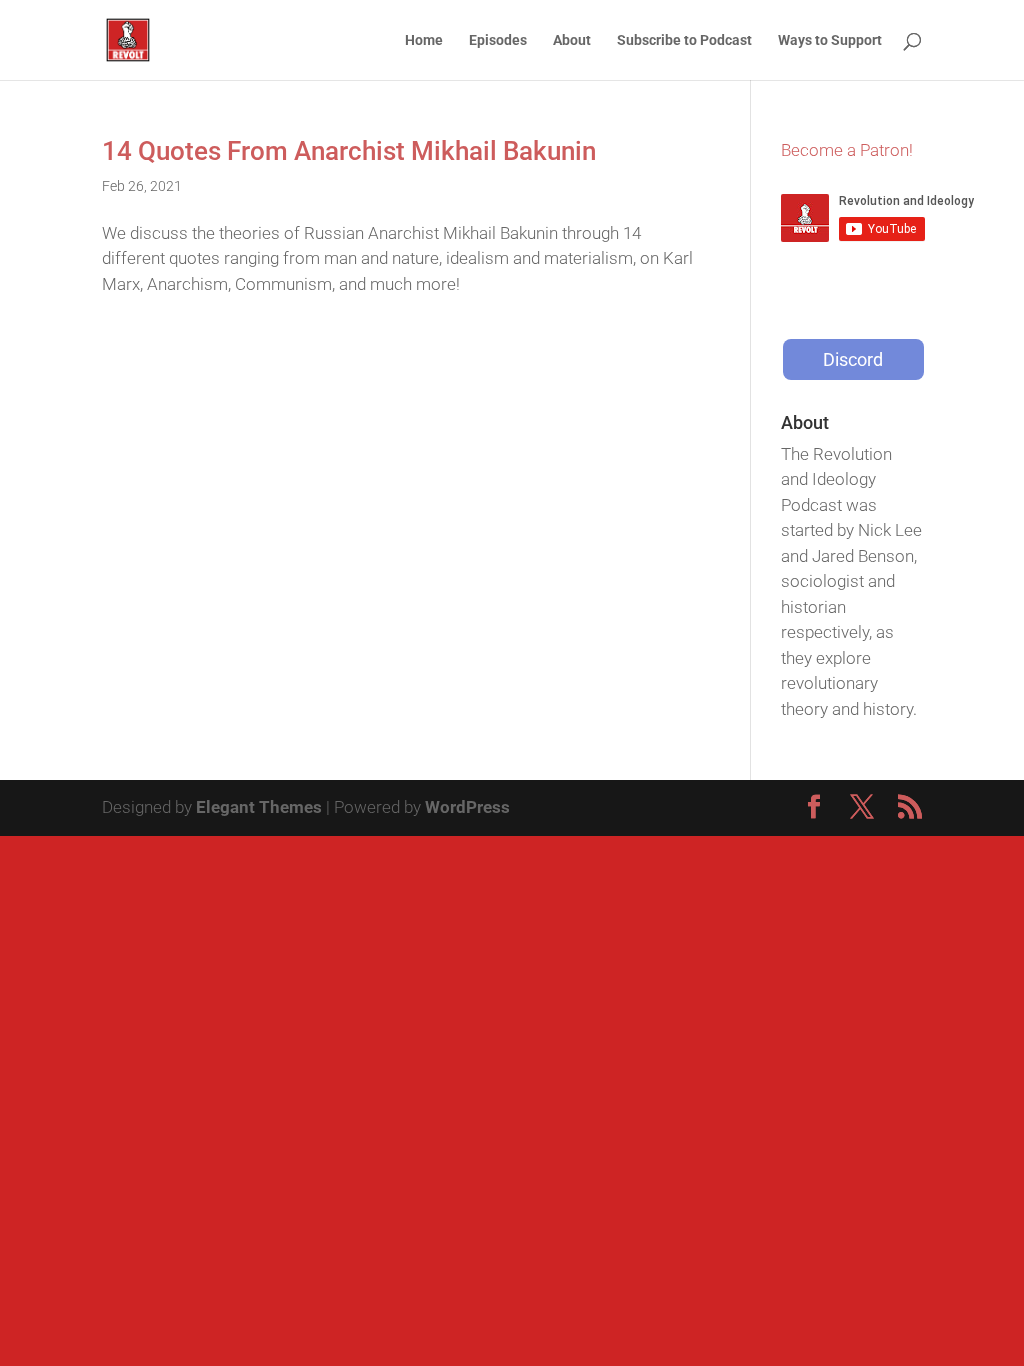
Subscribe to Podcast (684, 40)
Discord (853, 359)
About (572, 40)
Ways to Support (830, 40)
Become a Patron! (847, 150)
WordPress (467, 807)
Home (424, 40)
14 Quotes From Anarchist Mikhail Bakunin (349, 151)
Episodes (498, 40)
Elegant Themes (259, 807)
